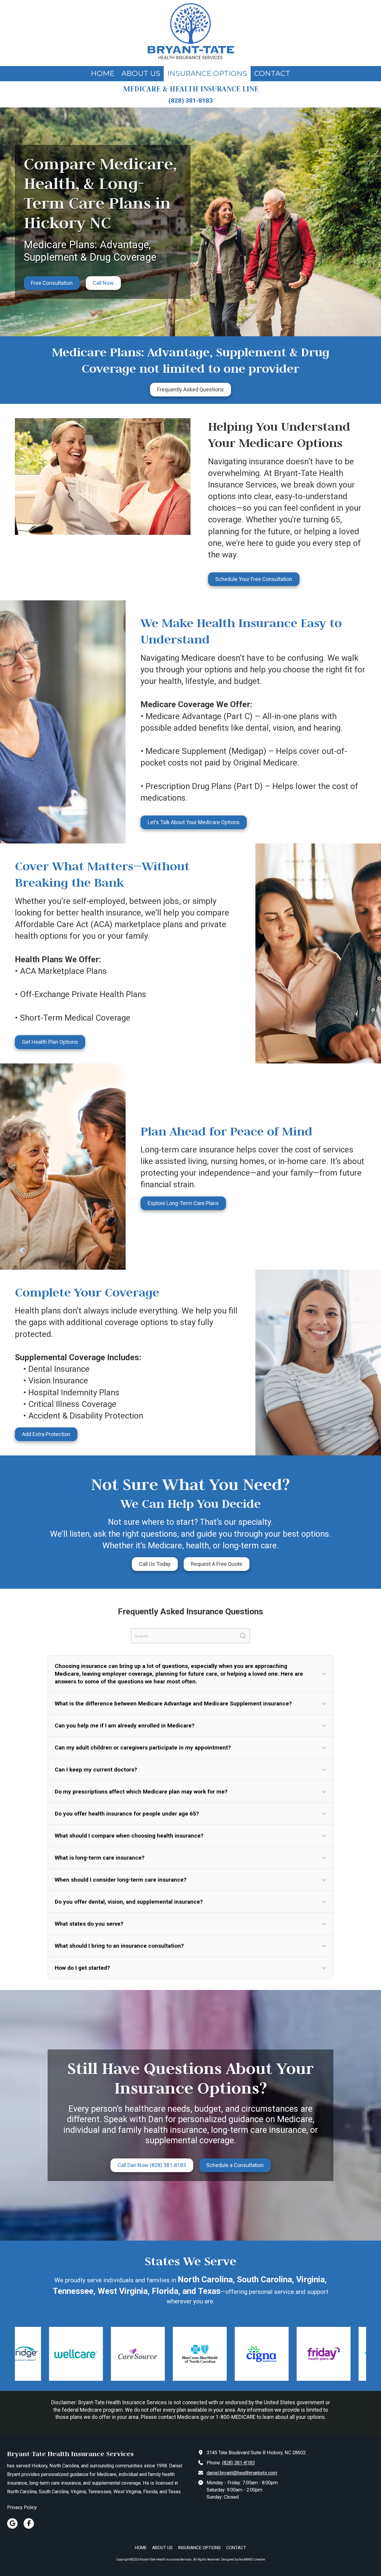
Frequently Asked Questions (190, 389)
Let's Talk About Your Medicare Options (194, 822)
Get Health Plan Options (50, 1042)
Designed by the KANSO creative (243, 2559)
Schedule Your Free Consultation (254, 579)
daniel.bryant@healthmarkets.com (242, 2473)
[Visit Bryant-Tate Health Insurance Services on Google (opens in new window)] (12, 2523)
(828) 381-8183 (238, 2463)
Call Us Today (155, 1564)
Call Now (103, 283)
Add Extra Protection (46, 1434)
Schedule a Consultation (235, 2165)
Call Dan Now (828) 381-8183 (152, 2165)
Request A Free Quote (217, 1564)
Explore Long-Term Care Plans (183, 1203)
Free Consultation (52, 283)
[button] (190, 1674)
